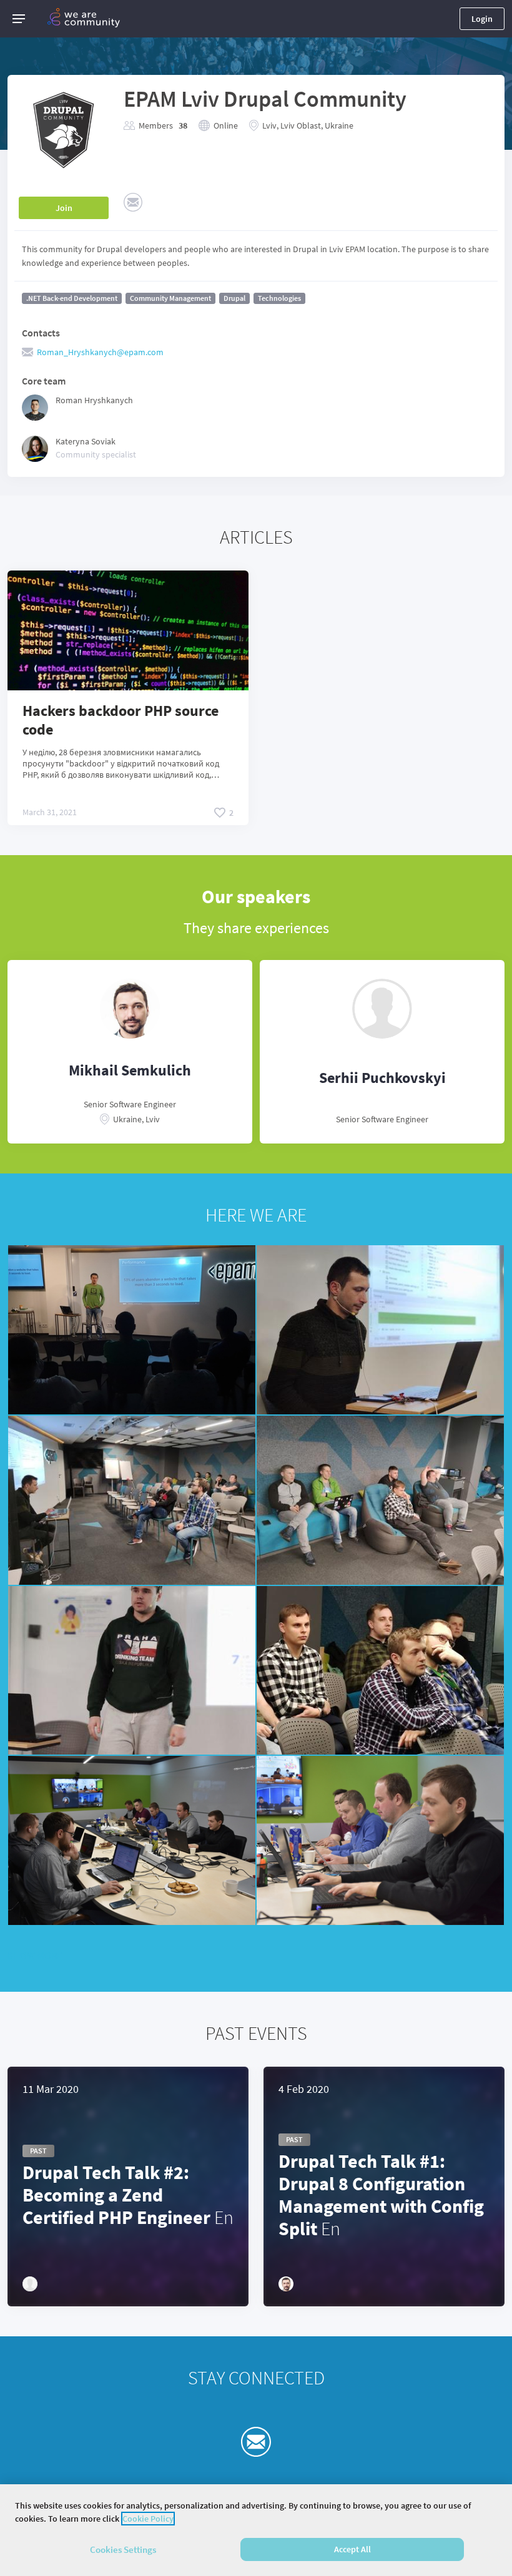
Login (482, 19)
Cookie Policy (148, 2519)
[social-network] (133, 202)
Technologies (279, 298)
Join (64, 208)
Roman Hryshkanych (94, 400)
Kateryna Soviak (86, 441)
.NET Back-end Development (72, 298)
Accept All (352, 2549)
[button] (19, 19)
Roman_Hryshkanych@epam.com (100, 352)
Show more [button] (35, 1955)
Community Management (170, 298)
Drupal (234, 298)
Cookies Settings (123, 2549)
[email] (256, 2442)
